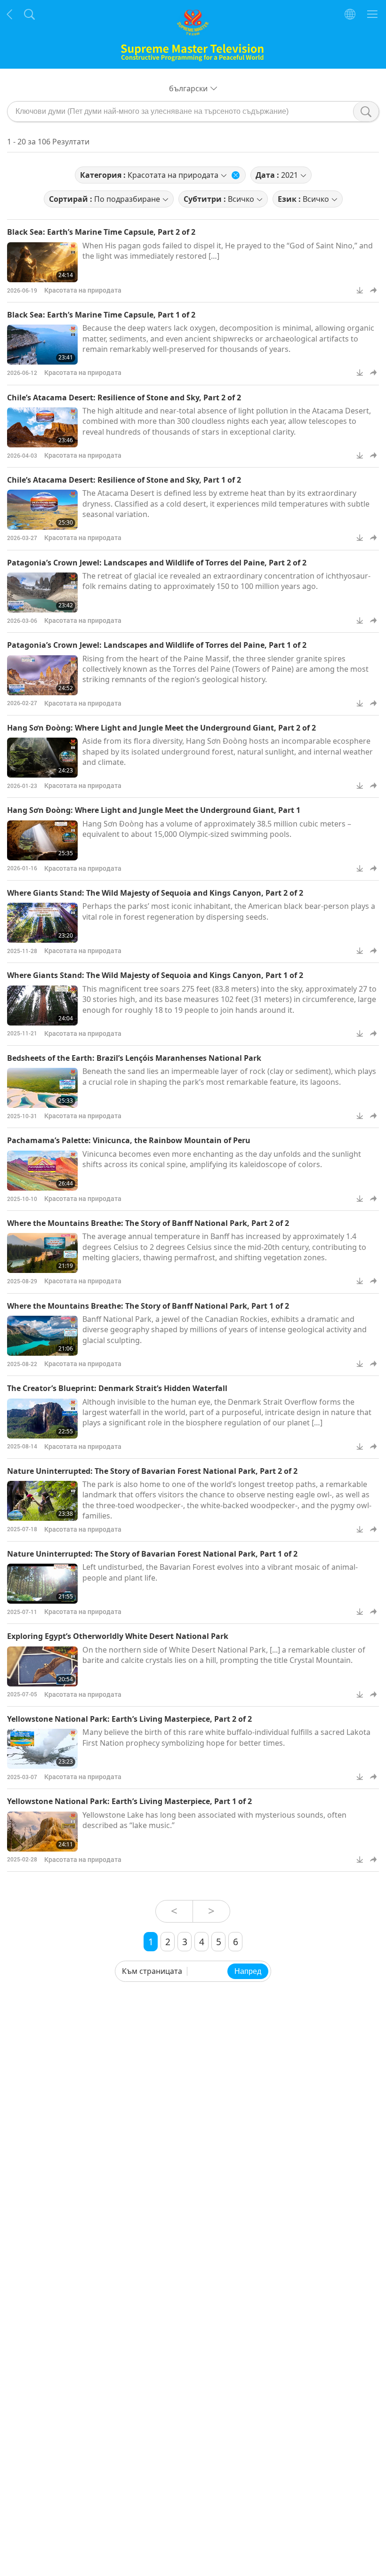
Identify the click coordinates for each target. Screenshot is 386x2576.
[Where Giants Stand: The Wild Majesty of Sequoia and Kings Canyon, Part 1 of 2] (42, 1006)
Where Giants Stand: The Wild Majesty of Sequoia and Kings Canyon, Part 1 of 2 (155, 975)
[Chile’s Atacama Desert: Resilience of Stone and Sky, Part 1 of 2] (42, 510)
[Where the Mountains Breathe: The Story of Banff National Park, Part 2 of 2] (42, 1253)
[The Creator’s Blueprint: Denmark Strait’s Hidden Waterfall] (42, 1419)
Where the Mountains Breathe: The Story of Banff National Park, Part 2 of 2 (148, 1223)
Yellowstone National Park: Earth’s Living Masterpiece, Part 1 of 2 (129, 1801)
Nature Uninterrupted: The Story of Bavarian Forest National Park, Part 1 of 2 (152, 1554)
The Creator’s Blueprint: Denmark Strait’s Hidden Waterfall (117, 1388)
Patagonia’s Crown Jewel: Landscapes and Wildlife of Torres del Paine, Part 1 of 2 (157, 645)
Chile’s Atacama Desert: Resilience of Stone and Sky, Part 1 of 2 (124, 480)
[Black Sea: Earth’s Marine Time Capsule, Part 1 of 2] (42, 345)
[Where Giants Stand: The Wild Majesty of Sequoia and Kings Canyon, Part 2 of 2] (42, 923)
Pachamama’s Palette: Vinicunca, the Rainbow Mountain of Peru (129, 1140)
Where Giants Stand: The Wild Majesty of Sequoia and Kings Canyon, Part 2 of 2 (155, 893)
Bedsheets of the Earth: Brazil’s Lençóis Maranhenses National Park (134, 1058)
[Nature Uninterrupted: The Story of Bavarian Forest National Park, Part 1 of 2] (42, 1584)
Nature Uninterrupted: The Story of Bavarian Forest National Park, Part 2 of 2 (152, 1471)
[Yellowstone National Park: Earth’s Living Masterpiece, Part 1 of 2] (42, 1832)
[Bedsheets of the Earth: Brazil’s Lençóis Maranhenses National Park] (42, 1088)
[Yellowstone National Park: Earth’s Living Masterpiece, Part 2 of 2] (42, 1749)
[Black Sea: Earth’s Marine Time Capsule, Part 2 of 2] (42, 262)
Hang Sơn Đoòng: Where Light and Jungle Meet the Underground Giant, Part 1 (154, 810)
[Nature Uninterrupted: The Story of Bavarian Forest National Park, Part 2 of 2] (42, 1501)
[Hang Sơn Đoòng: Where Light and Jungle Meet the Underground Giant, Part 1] (42, 840)
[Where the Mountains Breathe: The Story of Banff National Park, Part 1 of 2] (42, 1336)
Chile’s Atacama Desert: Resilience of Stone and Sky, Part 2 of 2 (124, 398)
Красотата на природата (83, 290)
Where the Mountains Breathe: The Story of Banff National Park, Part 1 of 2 (148, 1306)
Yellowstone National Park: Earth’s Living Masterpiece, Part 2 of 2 (129, 1719)
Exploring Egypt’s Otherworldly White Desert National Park (118, 1636)
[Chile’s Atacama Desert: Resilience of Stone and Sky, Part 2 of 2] (42, 427)
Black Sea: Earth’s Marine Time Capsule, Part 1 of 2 (101, 315)
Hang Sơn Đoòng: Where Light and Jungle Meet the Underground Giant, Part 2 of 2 (161, 728)
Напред (248, 1971)
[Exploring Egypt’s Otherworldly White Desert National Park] (42, 1666)
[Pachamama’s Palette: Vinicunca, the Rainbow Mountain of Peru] (42, 1171)
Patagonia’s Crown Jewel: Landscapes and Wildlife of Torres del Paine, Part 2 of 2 (157, 563)
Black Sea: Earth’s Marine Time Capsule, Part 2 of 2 (101, 232)
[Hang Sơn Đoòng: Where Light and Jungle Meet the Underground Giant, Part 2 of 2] (42, 758)
